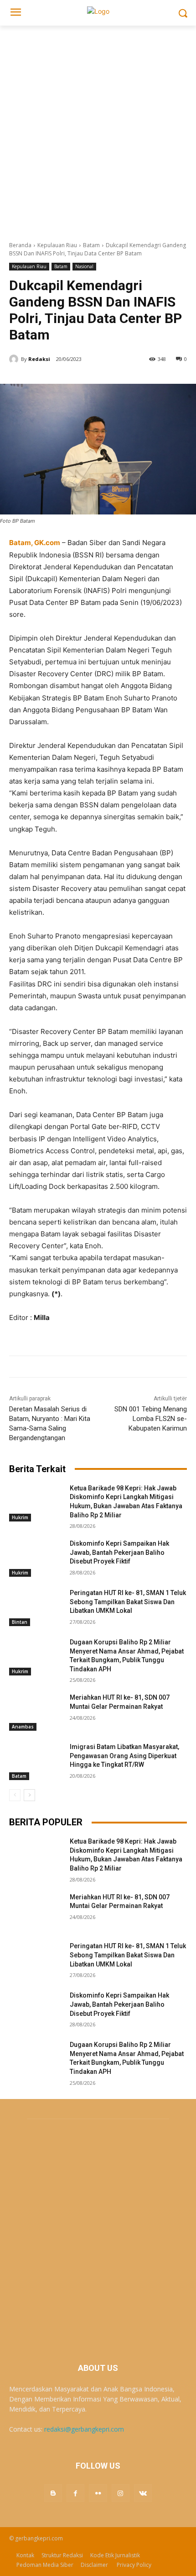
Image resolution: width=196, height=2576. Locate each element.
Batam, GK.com (35, 543)
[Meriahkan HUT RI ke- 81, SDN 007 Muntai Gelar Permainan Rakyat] (36, 1712)
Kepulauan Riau (57, 245)
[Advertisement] (98, 128)
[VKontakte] (143, 2493)
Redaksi (39, 359)
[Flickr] (98, 2493)
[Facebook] (75, 2493)
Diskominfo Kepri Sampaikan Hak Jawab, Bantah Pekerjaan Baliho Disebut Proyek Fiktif (119, 1552)
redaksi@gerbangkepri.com (84, 2429)
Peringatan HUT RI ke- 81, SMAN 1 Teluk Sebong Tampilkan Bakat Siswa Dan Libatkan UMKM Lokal (128, 1602)
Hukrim (20, 1517)
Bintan (20, 1622)
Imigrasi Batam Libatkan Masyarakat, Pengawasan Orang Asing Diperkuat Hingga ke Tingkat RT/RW (124, 1756)
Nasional (84, 266)
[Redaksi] (15, 359)
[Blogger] (53, 2493)
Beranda (20, 245)
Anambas (23, 1727)
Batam (91, 245)
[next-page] (29, 1795)
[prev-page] (15, 1795)
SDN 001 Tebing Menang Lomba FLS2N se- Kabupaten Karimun (151, 1419)
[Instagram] (121, 2493)
